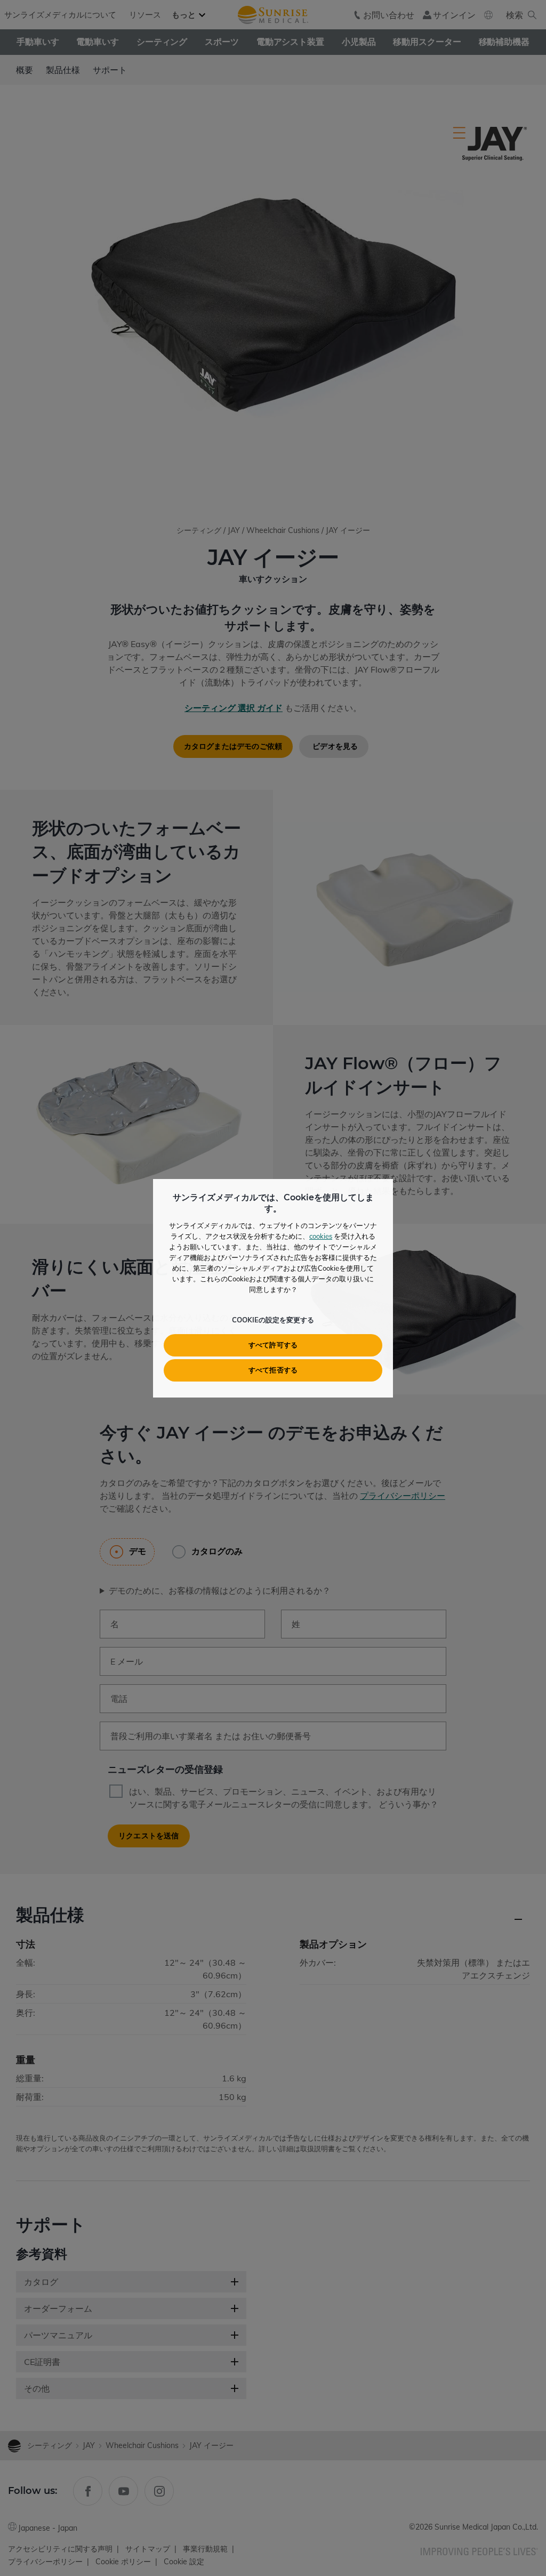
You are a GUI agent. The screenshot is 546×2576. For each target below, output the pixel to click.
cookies (321, 1236)
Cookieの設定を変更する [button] (273, 1320)
